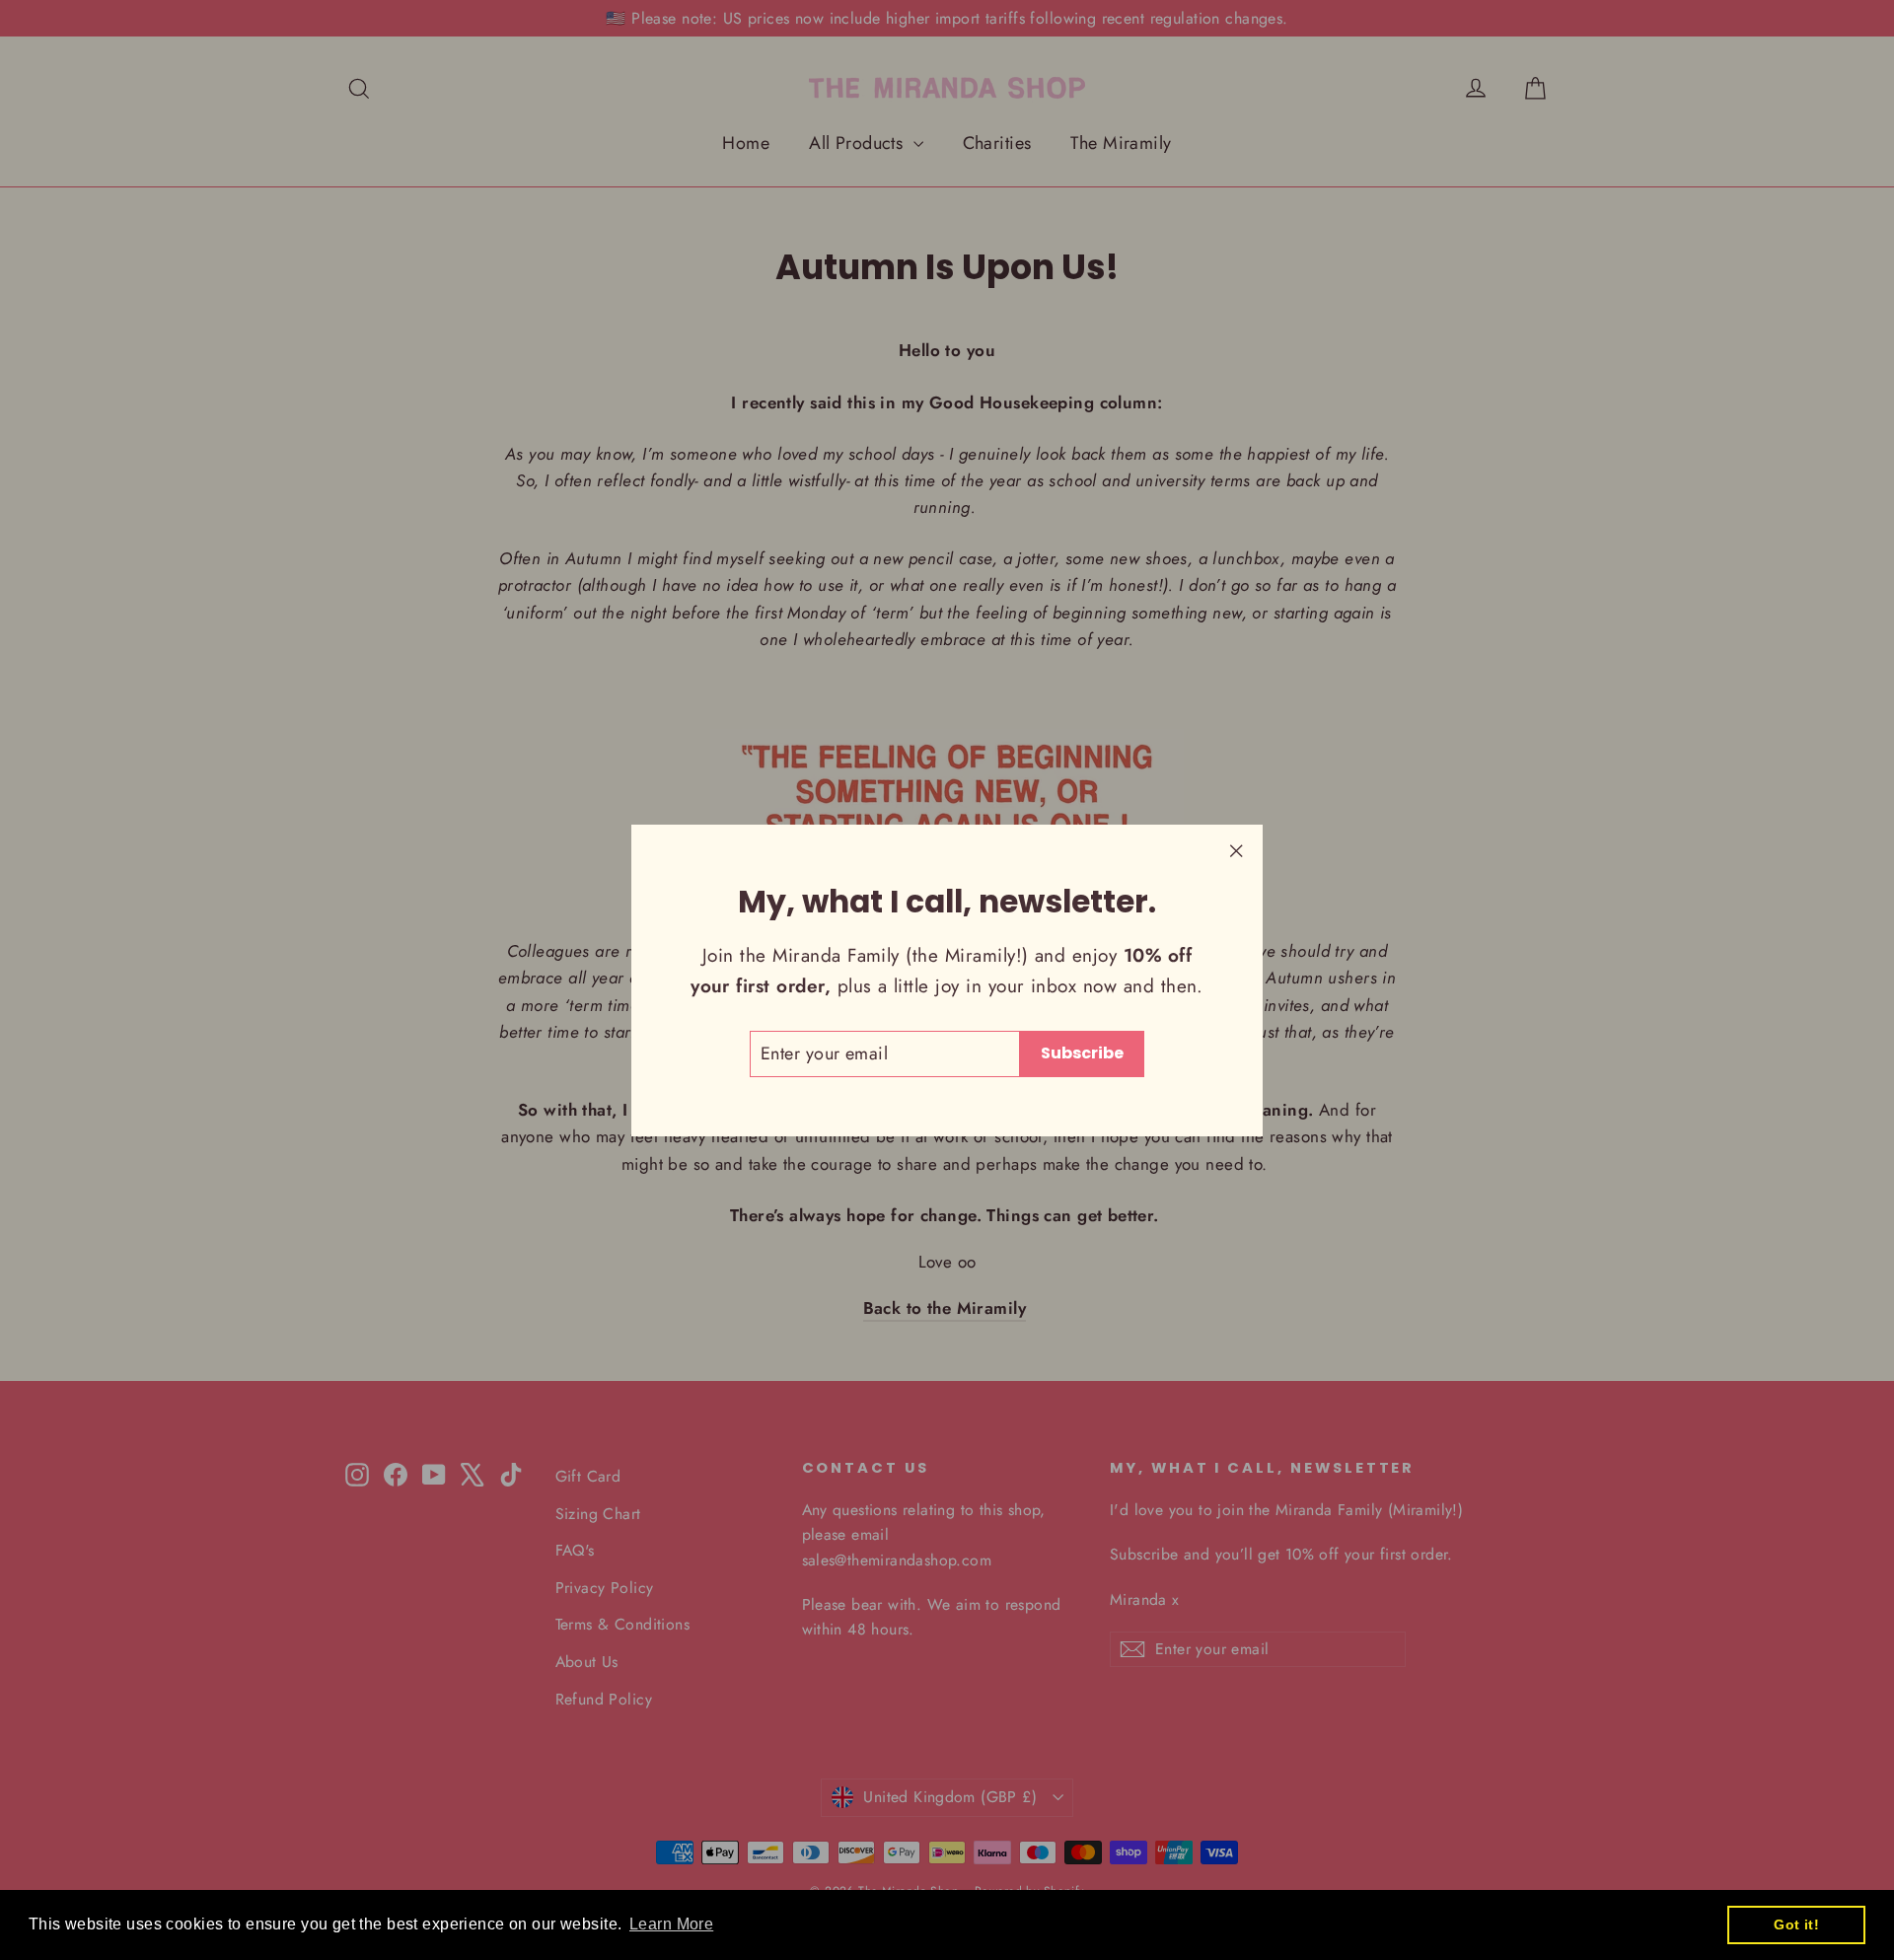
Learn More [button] (671, 1924)
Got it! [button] (1796, 1924)
